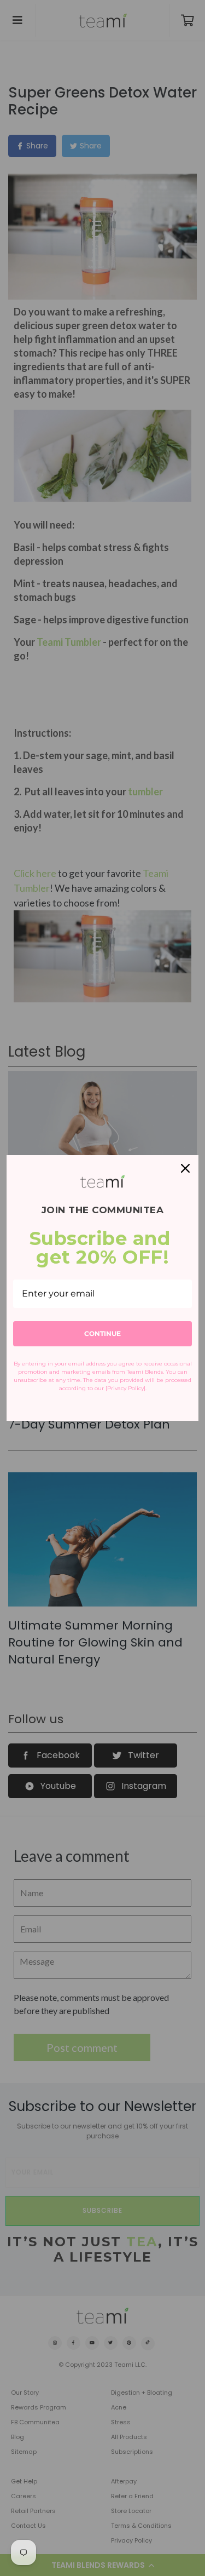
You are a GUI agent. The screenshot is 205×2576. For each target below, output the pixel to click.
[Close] (185, 1168)
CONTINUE (102, 1333)
